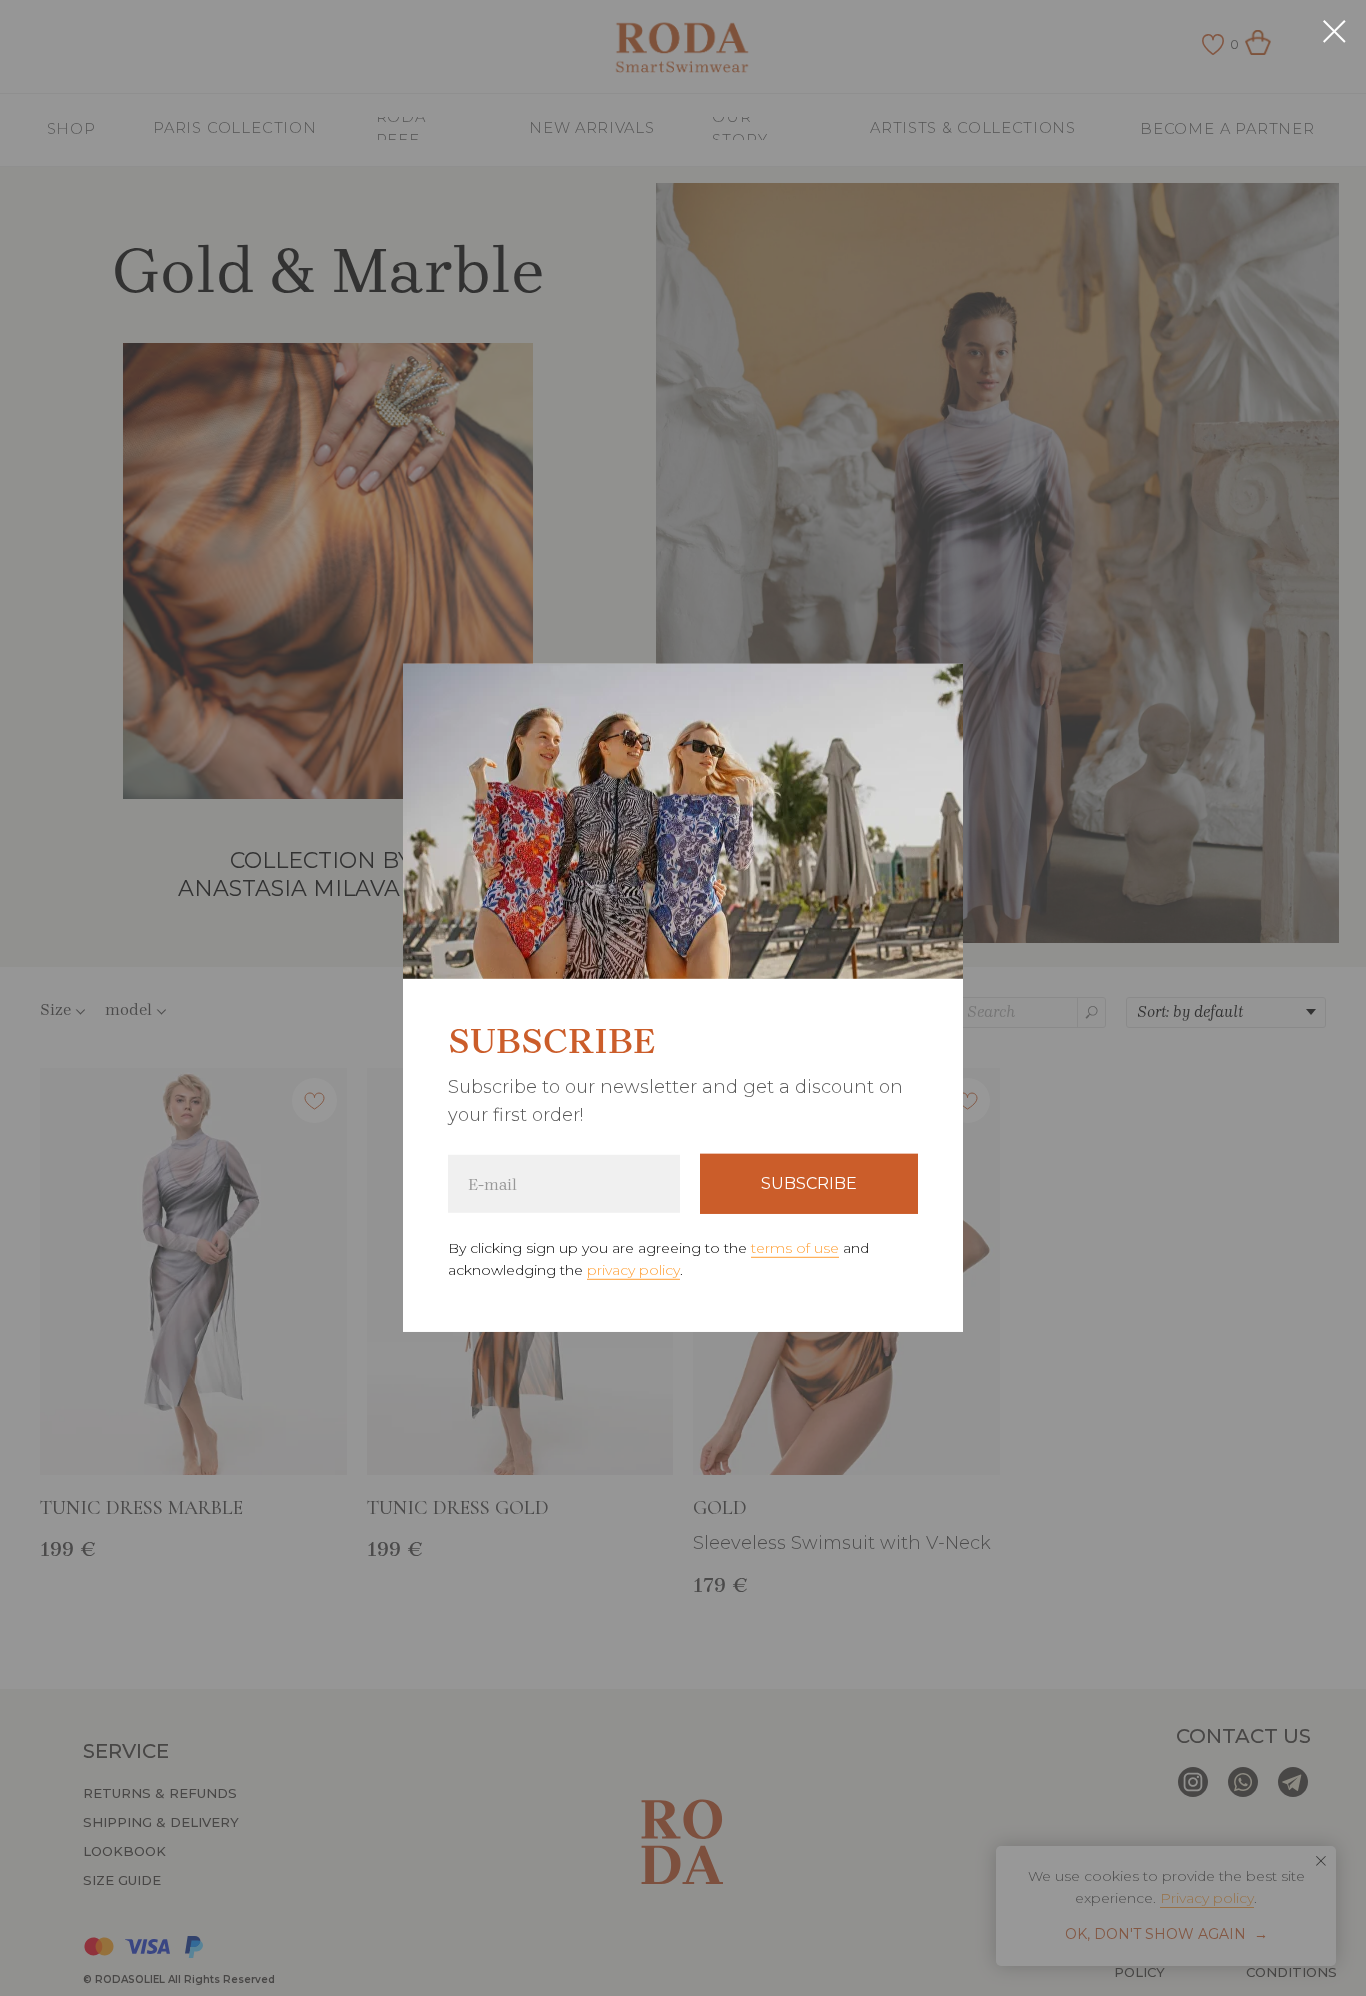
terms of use (795, 1248)
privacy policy (633, 1270)
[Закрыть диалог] (1334, 31)
